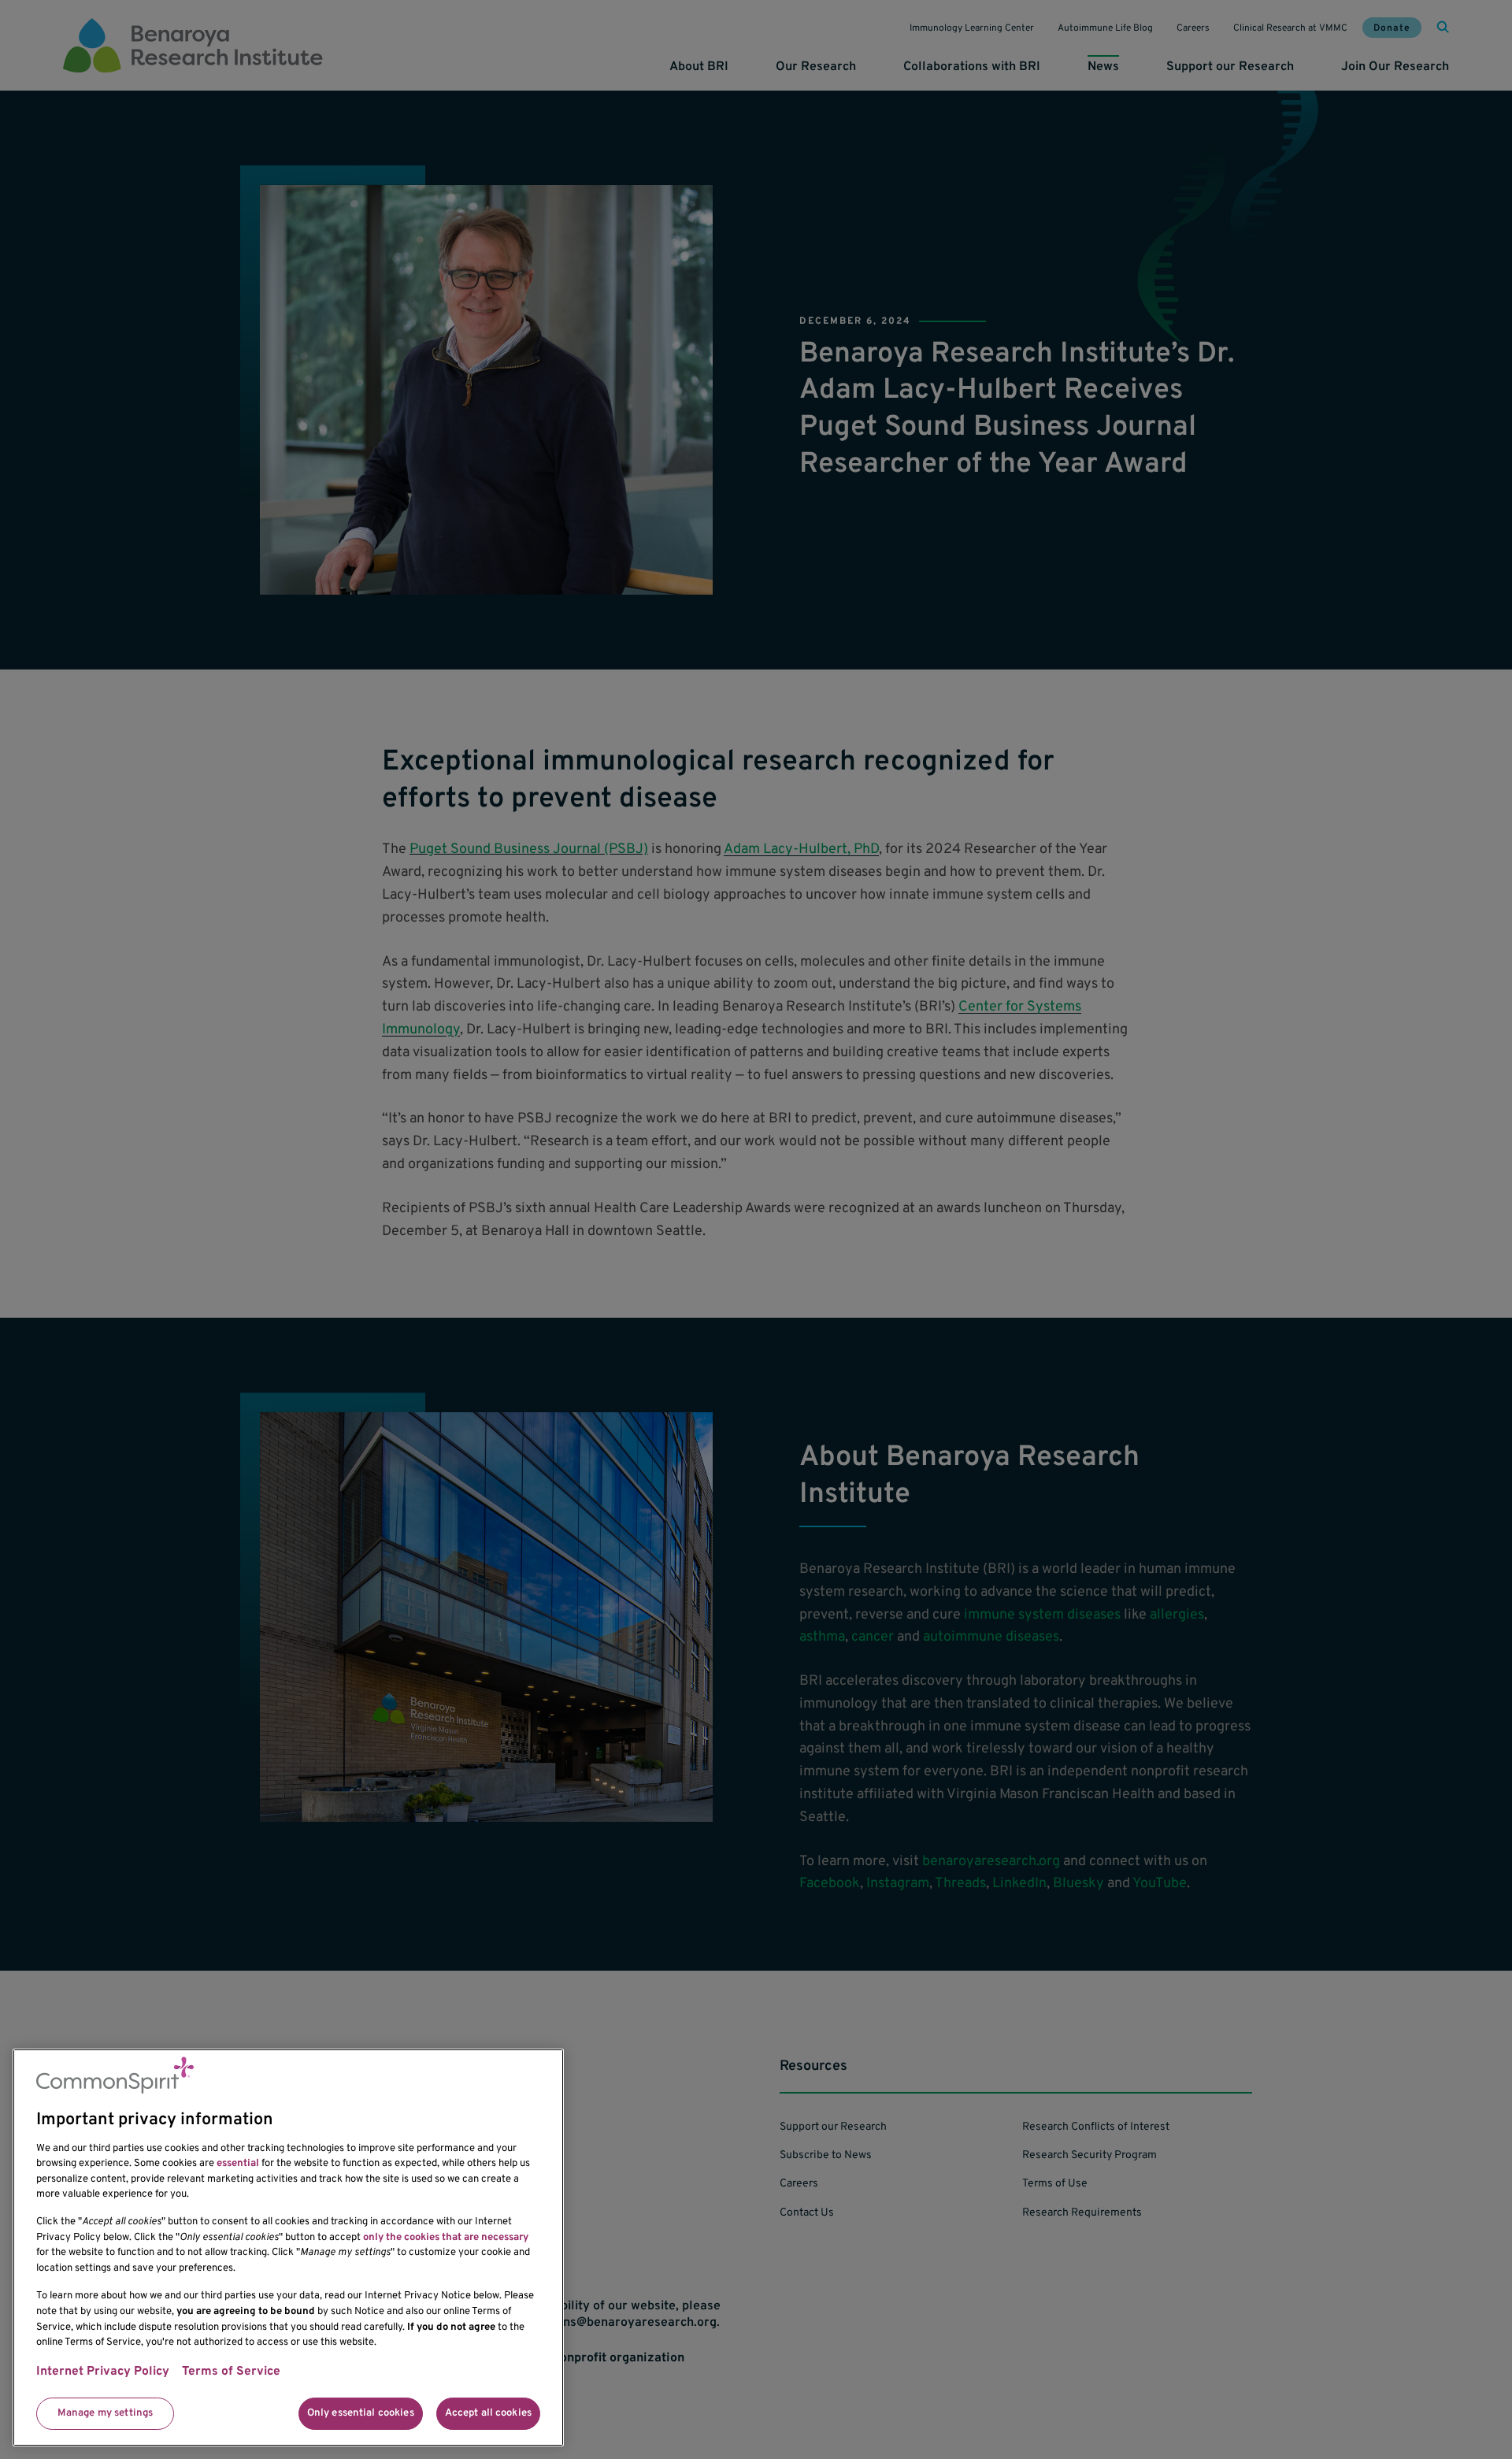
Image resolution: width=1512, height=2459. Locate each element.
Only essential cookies (361, 2413)
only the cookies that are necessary (446, 2238)
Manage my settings (105, 2413)
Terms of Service (231, 2372)
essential (238, 2164)
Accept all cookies (488, 2413)
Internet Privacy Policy (103, 2372)
